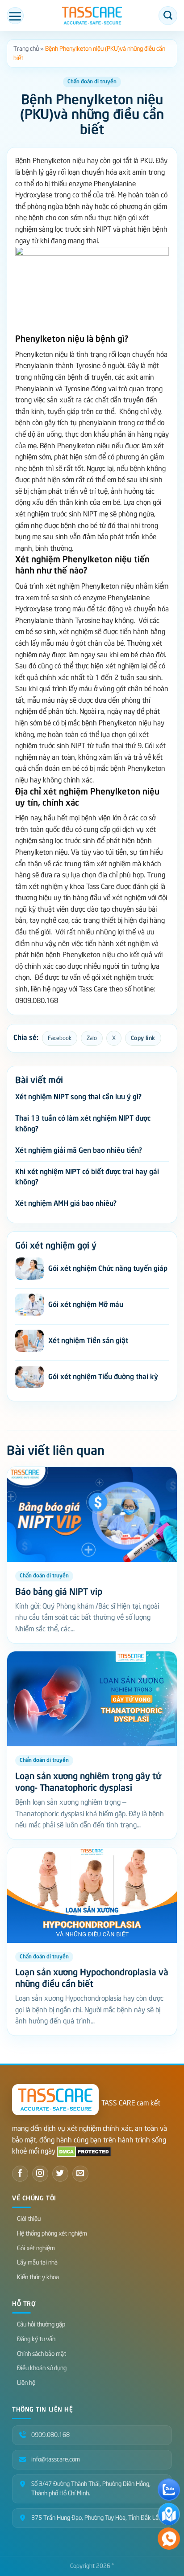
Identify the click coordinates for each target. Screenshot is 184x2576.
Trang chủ (26, 49)
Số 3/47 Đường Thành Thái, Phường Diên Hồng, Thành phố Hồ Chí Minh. (91, 2489)
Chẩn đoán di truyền (92, 82)
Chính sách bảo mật (42, 2354)
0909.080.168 (50, 2435)
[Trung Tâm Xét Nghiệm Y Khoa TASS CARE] (92, 16)
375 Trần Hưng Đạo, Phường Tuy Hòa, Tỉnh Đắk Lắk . (98, 2518)
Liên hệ (26, 2383)
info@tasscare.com (56, 2459)
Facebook (60, 1038)
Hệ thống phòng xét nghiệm (52, 2234)
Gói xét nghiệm (36, 2248)
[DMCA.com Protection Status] (84, 2151)
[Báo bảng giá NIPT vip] (92, 1515)
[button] (15, 16)
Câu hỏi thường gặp (41, 2324)
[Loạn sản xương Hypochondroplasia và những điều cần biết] (92, 1895)
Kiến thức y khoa (38, 2277)
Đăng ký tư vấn (36, 2339)
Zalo (92, 1038)
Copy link (143, 1038)
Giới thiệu (29, 2219)
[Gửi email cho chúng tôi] (80, 2174)
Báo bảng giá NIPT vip (59, 1592)
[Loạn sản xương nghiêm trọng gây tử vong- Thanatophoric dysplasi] (92, 1699)
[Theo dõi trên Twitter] (60, 2174)
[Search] (168, 16)
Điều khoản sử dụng (42, 2368)
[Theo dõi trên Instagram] (40, 2174)
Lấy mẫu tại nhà (37, 2263)
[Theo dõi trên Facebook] (20, 2174)
